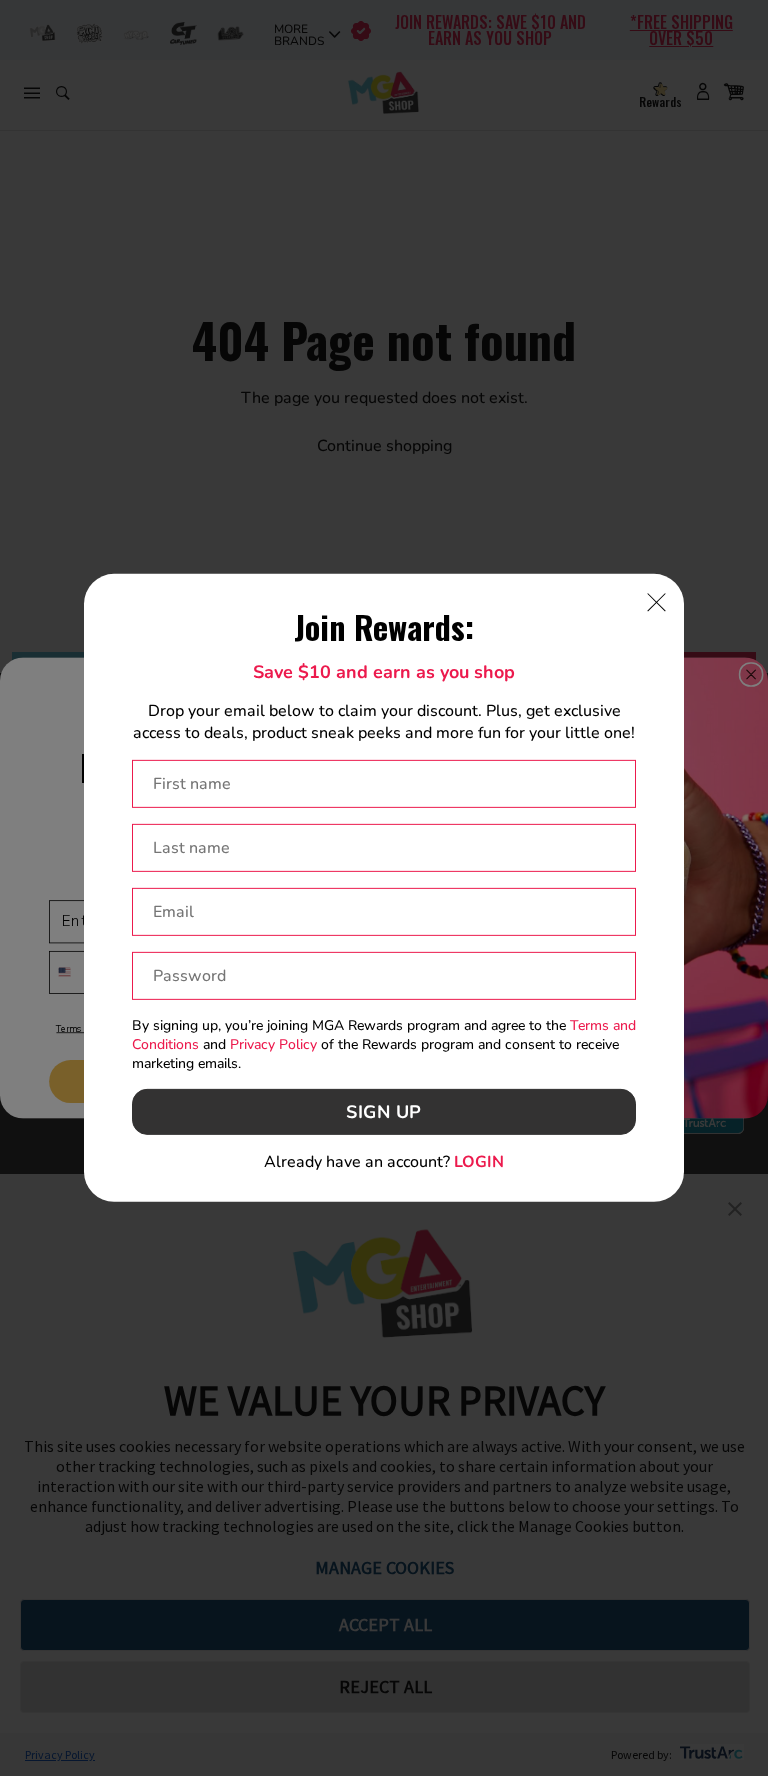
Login (479, 1162)
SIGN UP (384, 1112)
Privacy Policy (273, 1044)
